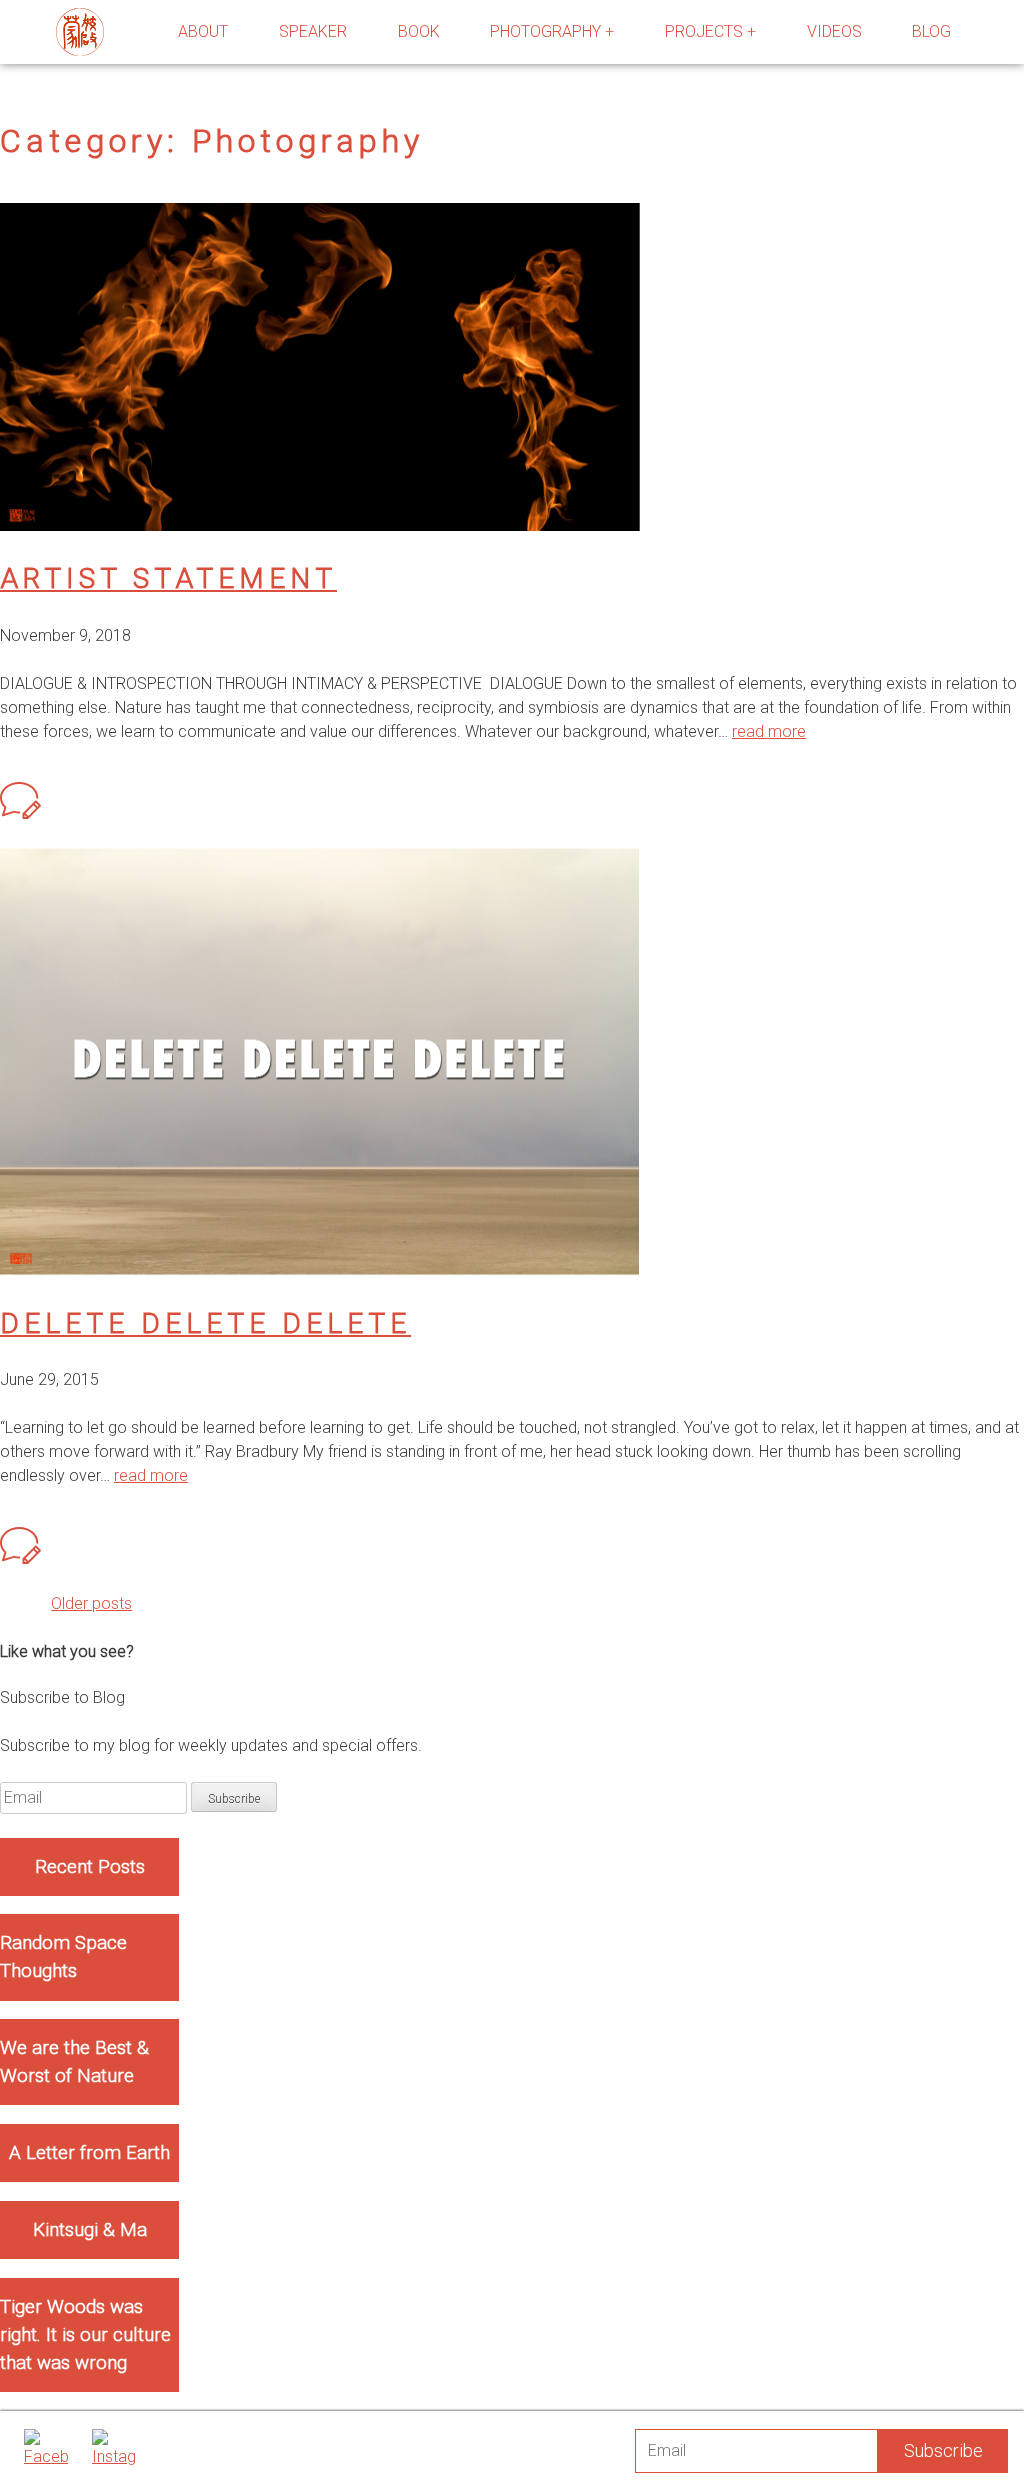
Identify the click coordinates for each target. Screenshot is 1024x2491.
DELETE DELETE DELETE (205, 1323)
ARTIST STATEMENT (168, 578)
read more (769, 731)
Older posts (91, 1603)
